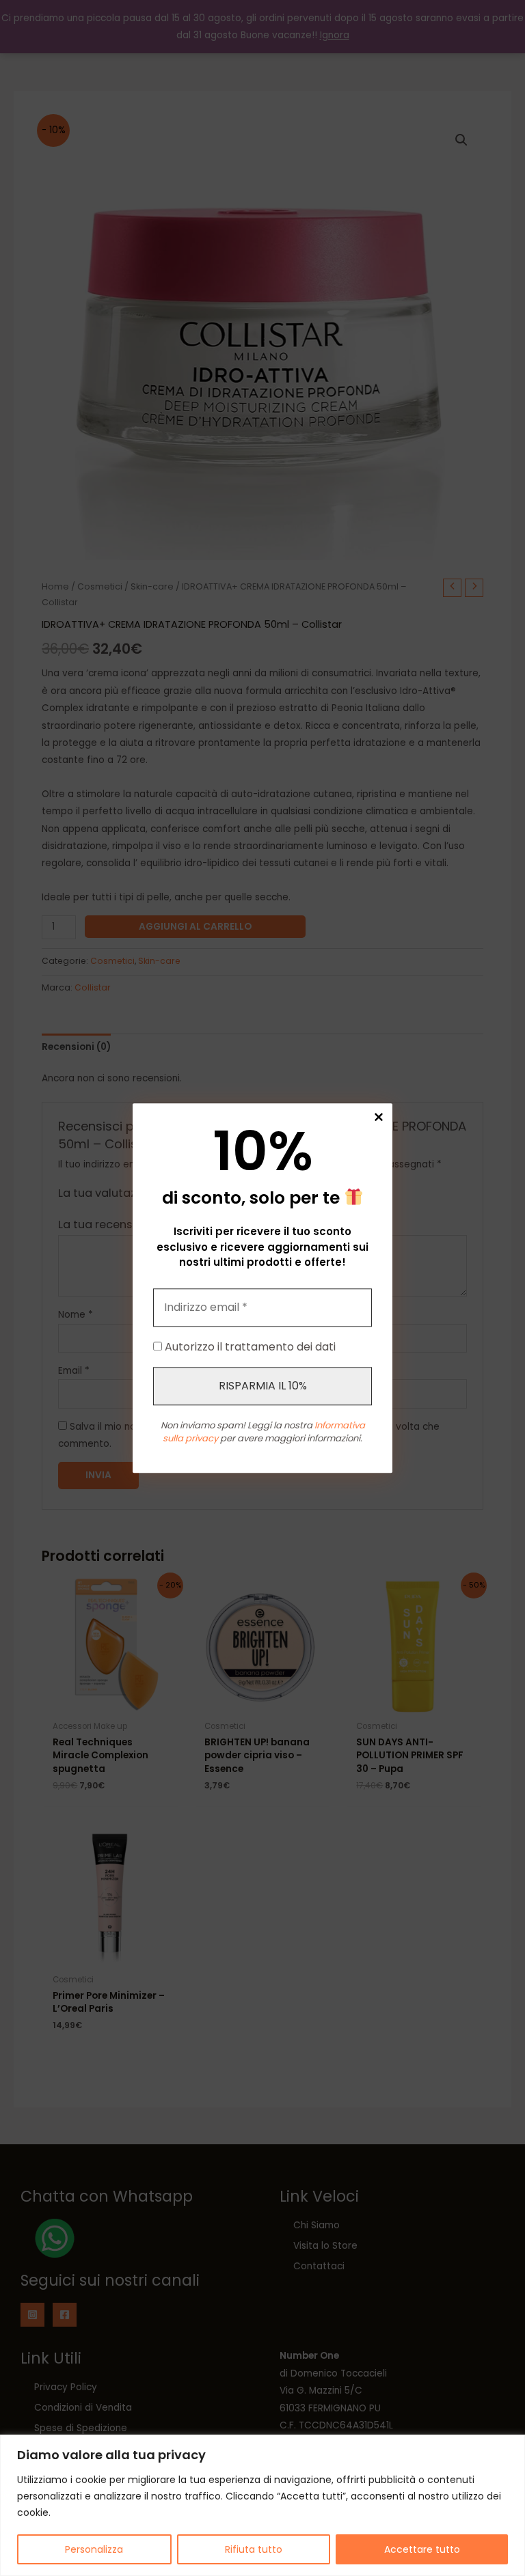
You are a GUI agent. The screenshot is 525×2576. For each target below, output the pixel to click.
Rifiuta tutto (254, 2549)
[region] (262, 2505)
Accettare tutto (422, 2549)
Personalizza (94, 2549)
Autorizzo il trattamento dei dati (249, 1347)
